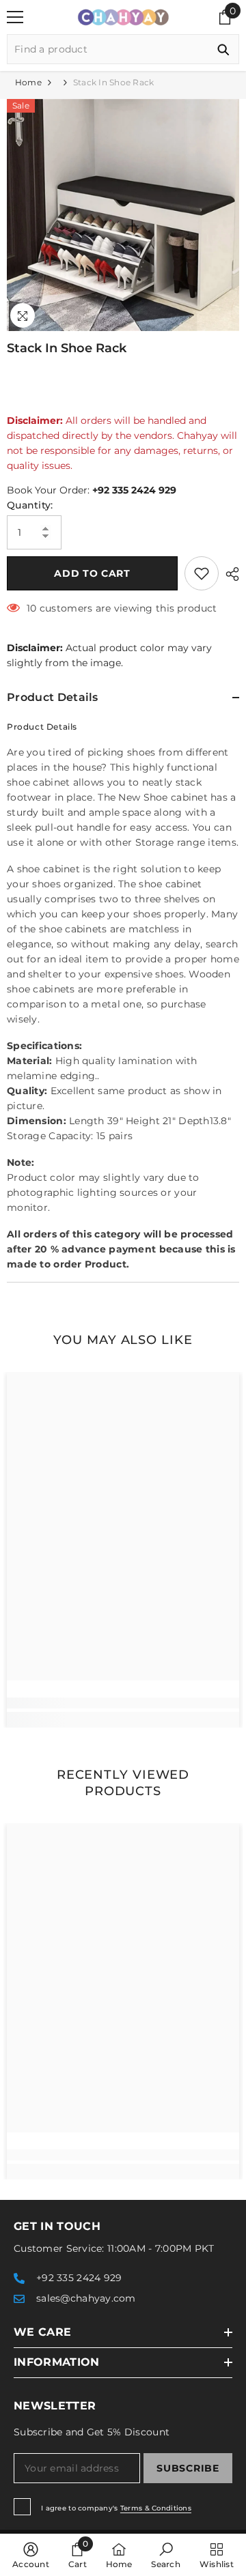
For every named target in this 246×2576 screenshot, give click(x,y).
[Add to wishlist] (202, 573)
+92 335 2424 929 (134, 490)
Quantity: (30, 505)
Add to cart (92, 573)
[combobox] (108, 49)
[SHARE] (229, 574)
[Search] (123, 49)
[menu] (15, 17)
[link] (123, 1703)
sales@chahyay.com (86, 2298)
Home (28, 82)
